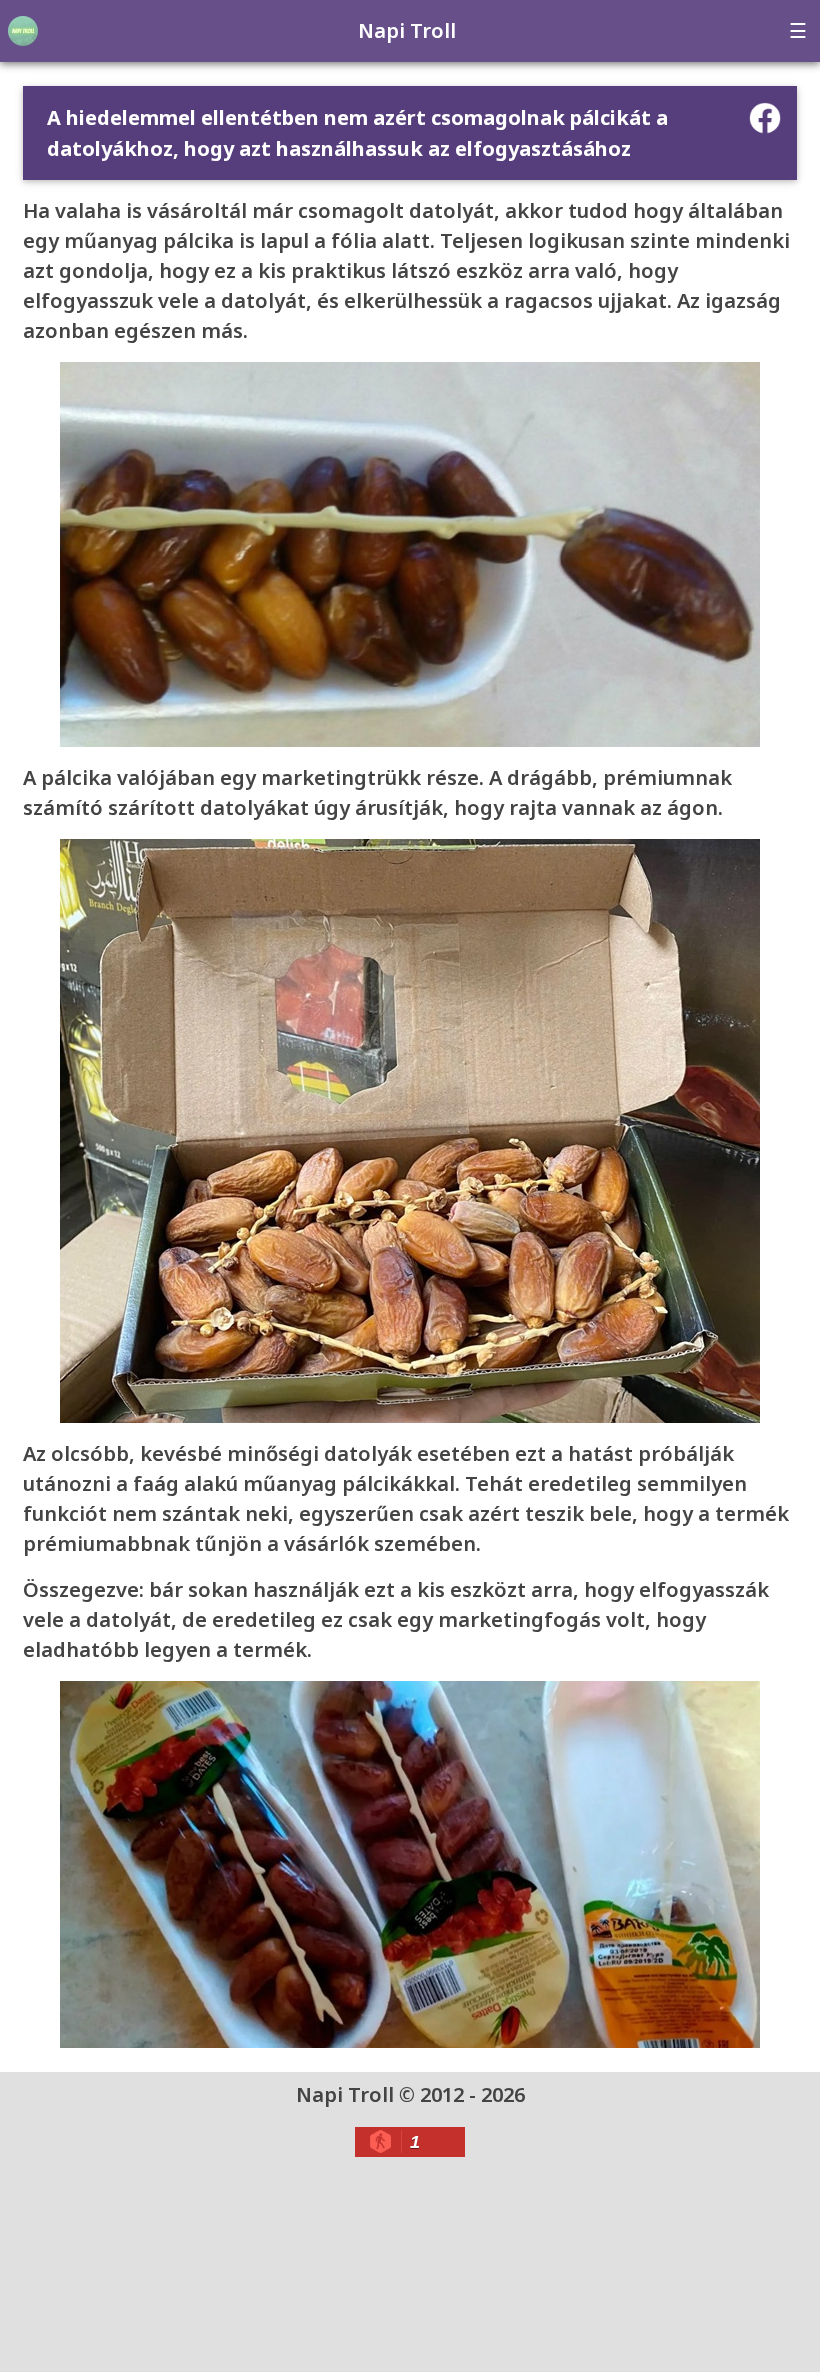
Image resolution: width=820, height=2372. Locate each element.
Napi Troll (407, 30)
